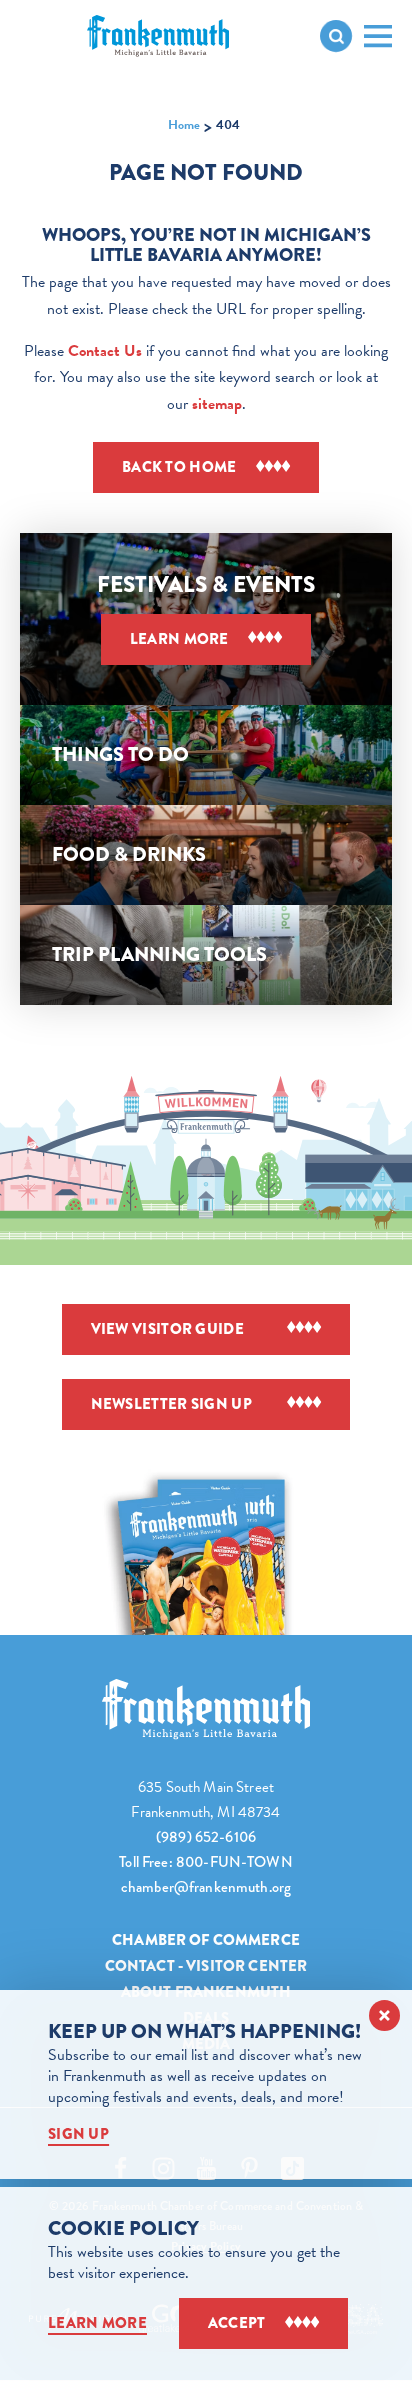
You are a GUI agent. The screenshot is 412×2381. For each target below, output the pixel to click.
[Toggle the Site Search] (336, 36)
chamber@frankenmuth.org (206, 1887)
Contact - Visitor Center (206, 1966)
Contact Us (105, 351)
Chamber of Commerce (206, 1940)
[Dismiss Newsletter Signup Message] (384, 2015)
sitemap (217, 404)
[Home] (206, 1709)
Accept (237, 2323)
